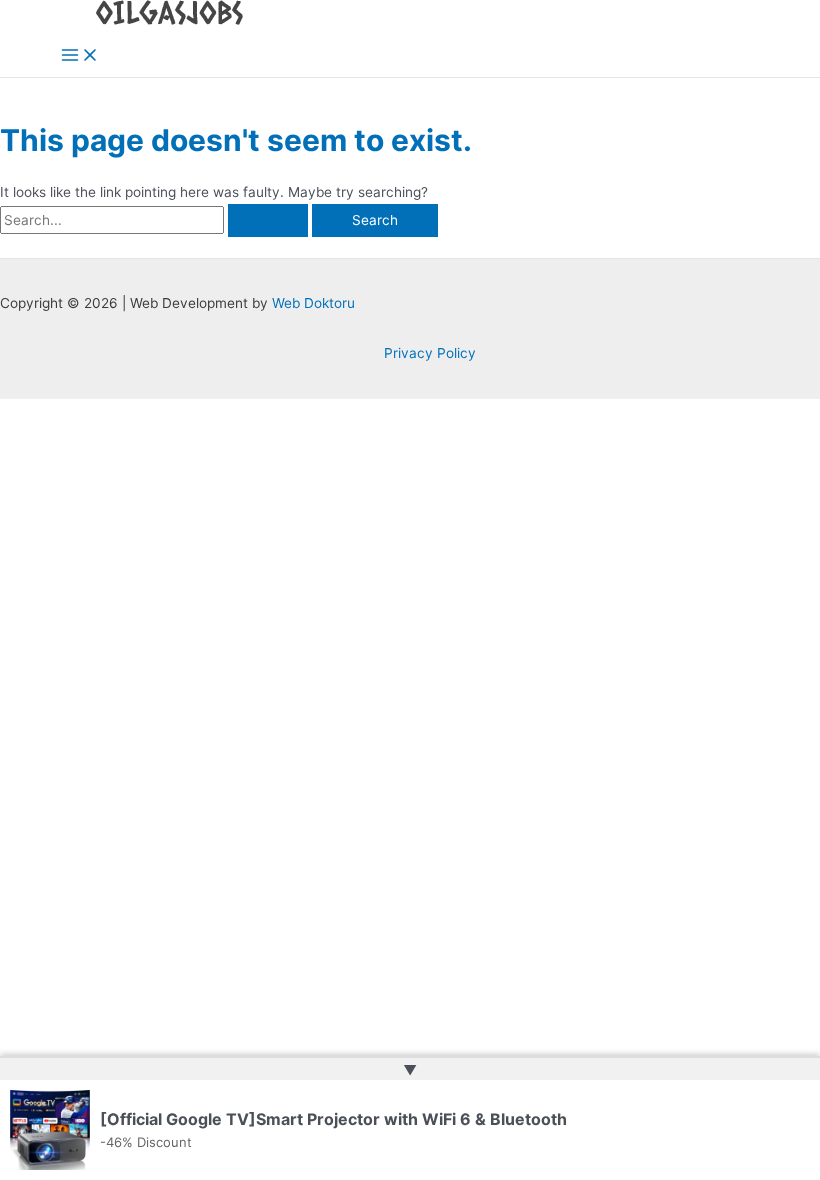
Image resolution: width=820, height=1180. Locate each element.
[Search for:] (156, 220)
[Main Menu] (80, 56)
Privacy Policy (430, 353)
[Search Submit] (268, 221)
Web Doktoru (313, 303)
